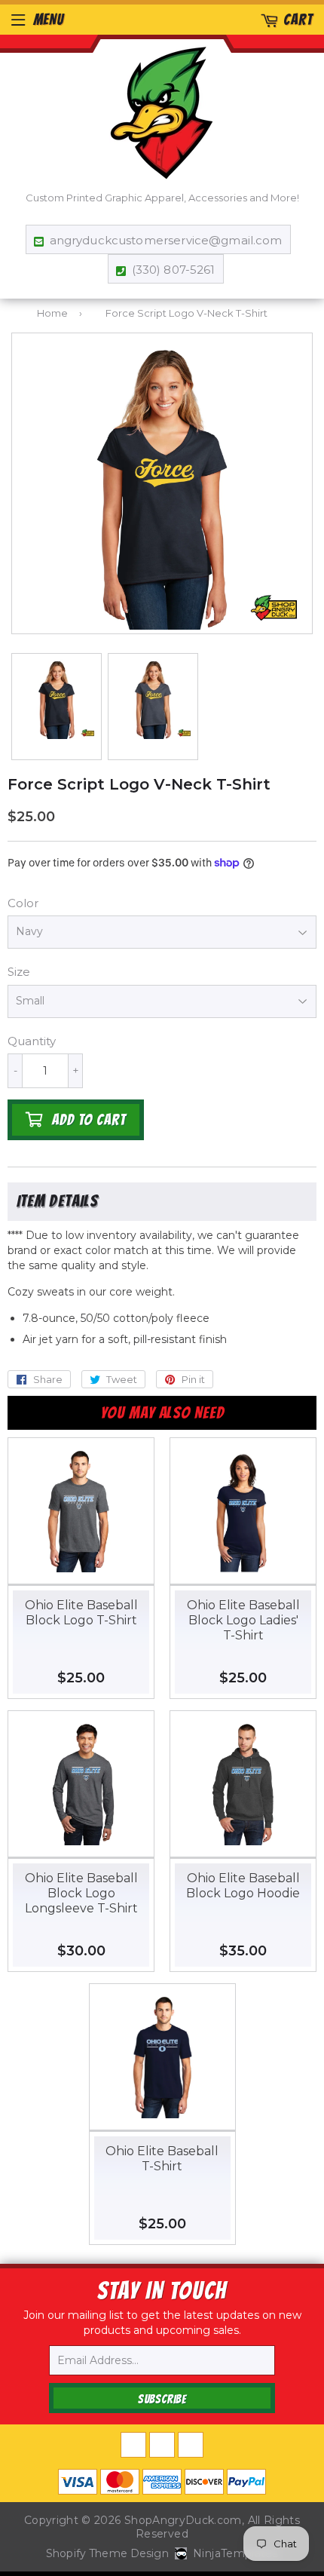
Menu (49, 20)
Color (23, 903)
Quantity (32, 1041)
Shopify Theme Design (107, 2553)
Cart (298, 20)
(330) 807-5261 (173, 270)
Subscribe (162, 2399)
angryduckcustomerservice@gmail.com (166, 240)
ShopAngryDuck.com (183, 2520)
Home (52, 313)
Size (19, 972)
